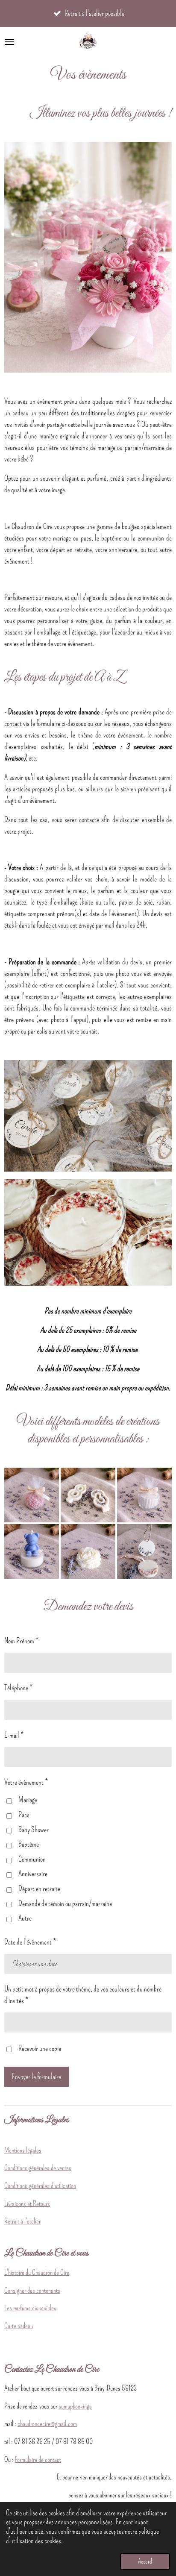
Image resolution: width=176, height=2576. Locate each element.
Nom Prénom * (21, 1641)
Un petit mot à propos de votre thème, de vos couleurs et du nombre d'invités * (83, 1995)
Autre (25, 1918)
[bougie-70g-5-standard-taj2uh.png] (32, 1495)
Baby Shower (34, 1830)
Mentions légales (23, 2150)
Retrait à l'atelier (22, 2221)
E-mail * (14, 1735)
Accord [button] (145, 2561)
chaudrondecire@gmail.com (47, 2423)
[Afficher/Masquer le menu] (9, 42)
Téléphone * (18, 1688)
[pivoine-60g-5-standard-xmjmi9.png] (88, 1551)
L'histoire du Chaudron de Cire (37, 2272)
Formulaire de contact (38, 2459)
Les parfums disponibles (30, 2308)
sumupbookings (75, 2406)
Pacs (24, 1815)
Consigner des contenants (32, 2290)
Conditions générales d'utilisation (40, 2185)
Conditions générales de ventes (38, 2168)
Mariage (28, 1800)
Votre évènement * (26, 1782)
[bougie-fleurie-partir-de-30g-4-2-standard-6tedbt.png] (144, 1495)
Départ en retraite (39, 1889)
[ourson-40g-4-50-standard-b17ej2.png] (32, 1551)
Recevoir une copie (40, 2048)
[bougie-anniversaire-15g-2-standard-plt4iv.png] (88, 1495)
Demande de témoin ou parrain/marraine (65, 1903)
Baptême (29, 1844)
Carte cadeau (19, 2326)
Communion (32, 1859)
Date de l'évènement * (30, 1942)
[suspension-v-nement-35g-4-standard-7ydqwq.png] (144, 1551)
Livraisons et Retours (27, 2203)
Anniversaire (33, 1874)
